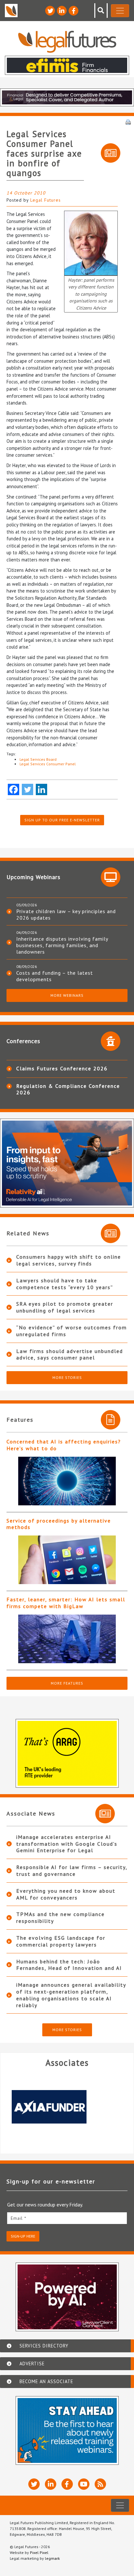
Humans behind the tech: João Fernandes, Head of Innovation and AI (69, 1965)
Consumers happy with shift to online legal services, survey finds (69, 1260)
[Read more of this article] (67, 1481)
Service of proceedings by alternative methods (59, 1524)
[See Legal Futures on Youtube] (84, 2484)
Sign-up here (23, 2236)
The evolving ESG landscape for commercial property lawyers (61, 1941)
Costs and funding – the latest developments (55, 976)
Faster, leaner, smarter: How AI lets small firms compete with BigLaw (66, 1603)
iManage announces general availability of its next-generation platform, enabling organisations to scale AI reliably (71, 1995)
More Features (67, 1683)
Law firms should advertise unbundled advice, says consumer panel (70, 1354)
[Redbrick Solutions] (67, 2107)
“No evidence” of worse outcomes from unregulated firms (72, 1331)
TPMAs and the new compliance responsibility (60, 1917)
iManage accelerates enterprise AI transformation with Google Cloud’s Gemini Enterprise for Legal (67, 1844)
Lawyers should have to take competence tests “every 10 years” (65, 1284)
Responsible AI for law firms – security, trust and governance (72, 1870)
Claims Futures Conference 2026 (62, 1068)
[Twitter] (27, 789)
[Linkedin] (41, 789)
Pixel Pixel (39, 2552)
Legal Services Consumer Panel (48, 764)
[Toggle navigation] (120, 11)
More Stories (67, 1377)
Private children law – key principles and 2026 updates (66, 914)
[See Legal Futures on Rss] (100, 2484)
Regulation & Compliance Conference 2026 (68, 1089)
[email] (67, 2218)
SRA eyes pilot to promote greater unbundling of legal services (65, 1307)
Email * (19, 2218)
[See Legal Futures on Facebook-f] (74, 11)
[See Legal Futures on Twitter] (50, 11)
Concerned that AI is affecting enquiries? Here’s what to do (64, 1445)
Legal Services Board (38, 759)
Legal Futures (46, 200)
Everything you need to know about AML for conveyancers (66, 1894)
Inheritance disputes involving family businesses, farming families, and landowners (62, 945)
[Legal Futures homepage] (67, 42)
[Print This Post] (128, 122)
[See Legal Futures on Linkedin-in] (62, 11)
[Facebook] (13, 789)
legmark (52, 2558)
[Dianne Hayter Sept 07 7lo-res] (91, 243)
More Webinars (67, 995)
